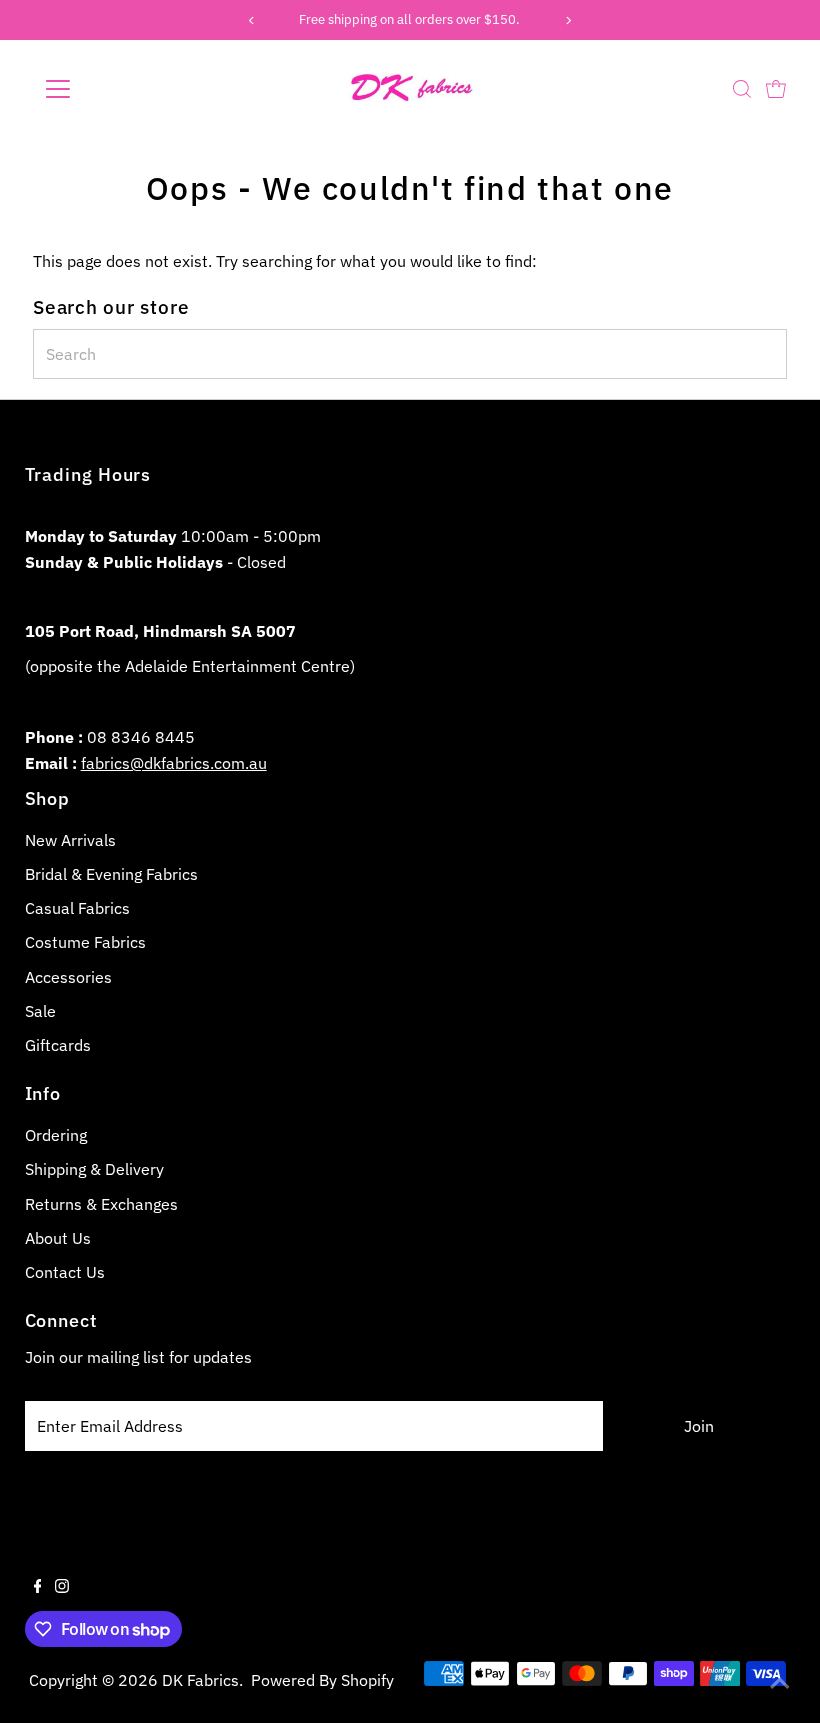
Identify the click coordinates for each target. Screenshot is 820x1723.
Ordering (56, 1135)
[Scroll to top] (780, 1683)
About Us (58, 1238)
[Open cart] (776, 89)
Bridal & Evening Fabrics (111, 874)
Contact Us (65, 1272)
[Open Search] (742, 89)
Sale (40, 1011)
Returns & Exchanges (101, 1204)
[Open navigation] (122, 89)
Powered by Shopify (322, 1680)
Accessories (68, 977)
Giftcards (58, 1045)
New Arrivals (70, 840)
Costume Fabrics (85, 942)
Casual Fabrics (77, 908)
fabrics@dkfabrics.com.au (174, 763)
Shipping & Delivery (94, 1169)
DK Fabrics (200, 1680)
